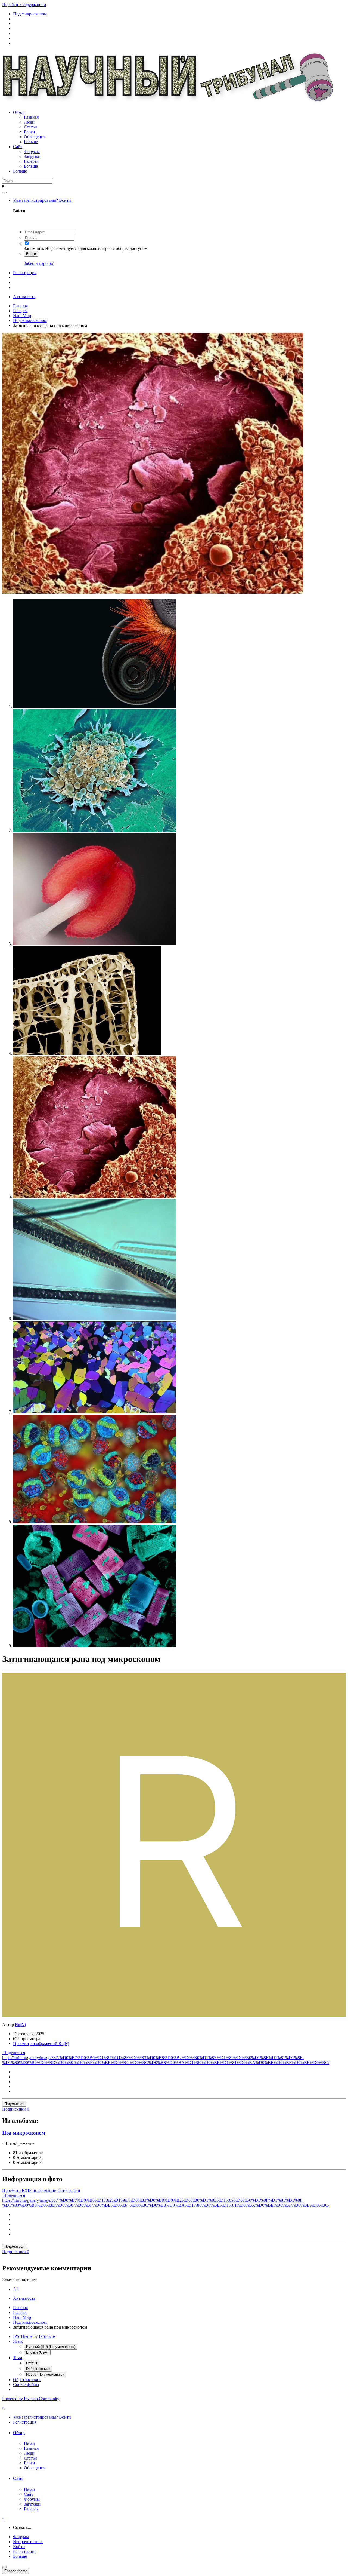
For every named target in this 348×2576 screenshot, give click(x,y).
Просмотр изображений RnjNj (41, 2043)
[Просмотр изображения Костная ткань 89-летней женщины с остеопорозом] (87, 1054)
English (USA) (37, 2352)
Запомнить (34, 248)
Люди (29, 122)
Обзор (19, 112)
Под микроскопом (24, 2133)
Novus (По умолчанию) (45, 2374)
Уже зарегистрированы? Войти (43, 200)
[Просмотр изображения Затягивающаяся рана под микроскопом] (95, 1196)
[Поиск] (4, 192)
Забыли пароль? (39, 263)
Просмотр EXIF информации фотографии (41, 2190)
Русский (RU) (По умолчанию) (51, 2347)
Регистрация (25, 273)
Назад (29, 2443)
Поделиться (14, 2053)
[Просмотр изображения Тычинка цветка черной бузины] (95, 944)
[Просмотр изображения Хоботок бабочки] (95, 706)
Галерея (31, 161)
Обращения (35, 137)
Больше (31, 142)
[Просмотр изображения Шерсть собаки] (94, 1319)
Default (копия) (38, 2369)
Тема (18, 2358)
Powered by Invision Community (31, 2399)
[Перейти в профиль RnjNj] (174, 2015)
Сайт (18, 147)
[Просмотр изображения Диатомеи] (95, 1646)
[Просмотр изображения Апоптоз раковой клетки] (95, 831)
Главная (31, 117)
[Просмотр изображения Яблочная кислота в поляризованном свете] (95, 1412)
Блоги (29, 132)
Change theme (16, 2571)
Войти (31, 254)
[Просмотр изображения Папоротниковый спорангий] (95, 1522)
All (16, 2289)
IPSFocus (47, 2336)
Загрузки (32, 156)
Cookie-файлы (26, 2385)
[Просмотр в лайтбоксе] (153, 592)
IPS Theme (23, 2336)
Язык (18, 2341)
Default (32, 2363)
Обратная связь (27, 2380)
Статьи (30, 127)
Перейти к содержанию (24, 4)
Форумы (32, 151)
